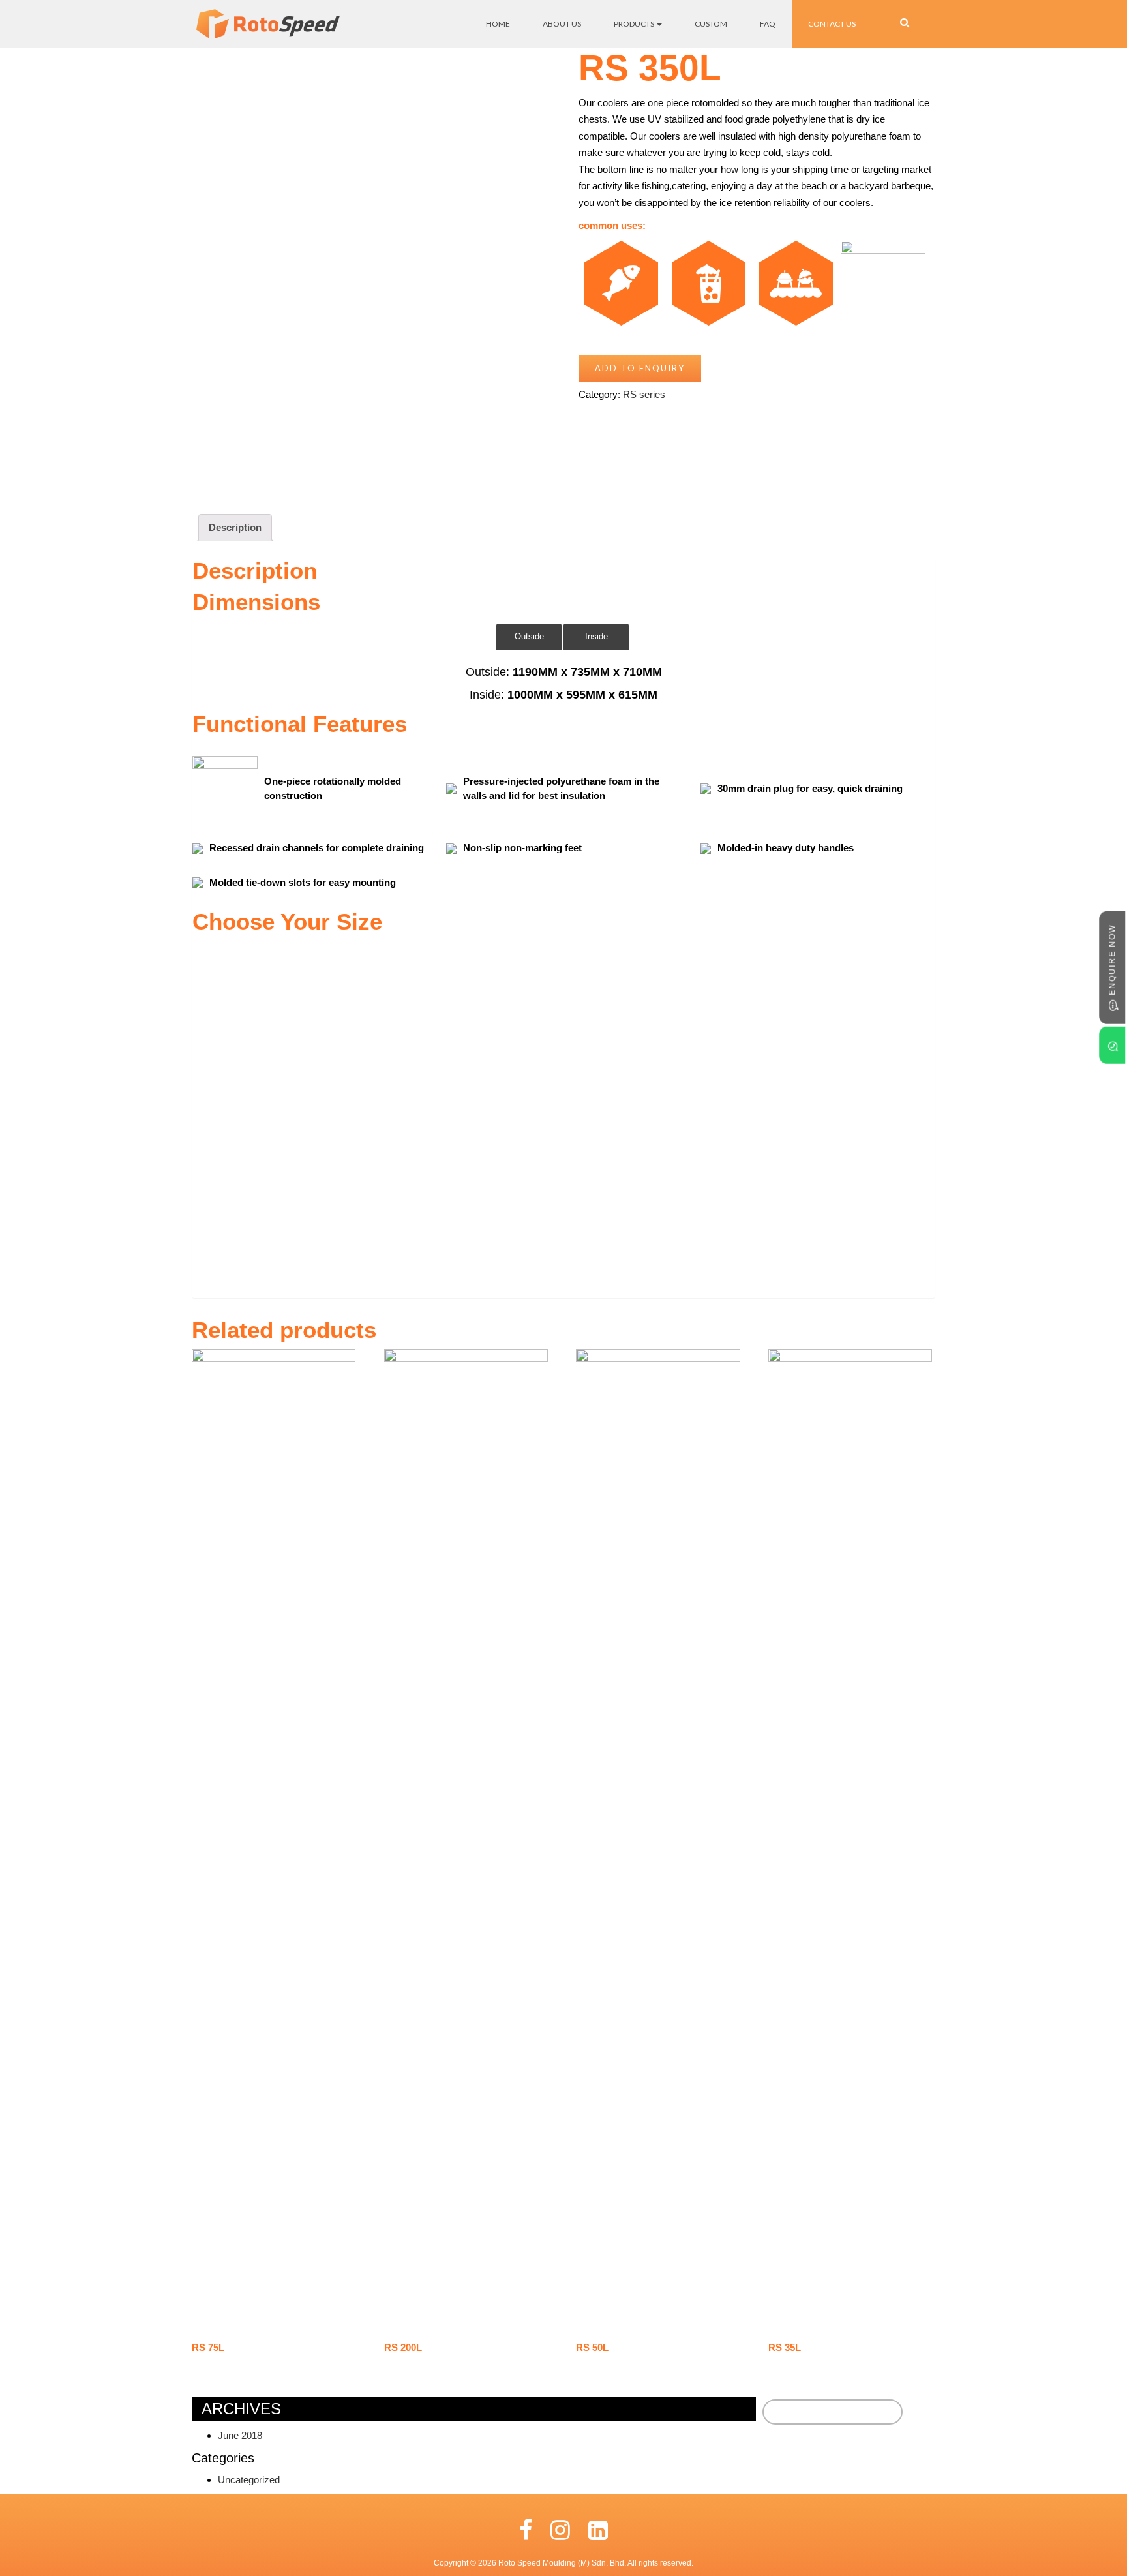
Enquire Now (1112, 961)
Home (498, 24)
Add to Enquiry (640, 368)
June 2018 (240, 2435)
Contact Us (832, 24)
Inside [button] (596, 636)
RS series (644, 394)
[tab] (235, 528)
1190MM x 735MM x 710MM (587, 672)
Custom (711, 24)
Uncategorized (249, 2480)
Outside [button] (529, 636)
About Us (562, 24)
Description (235, 527)
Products (635, 24)
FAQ (768, 24)
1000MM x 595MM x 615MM (582, 695)
